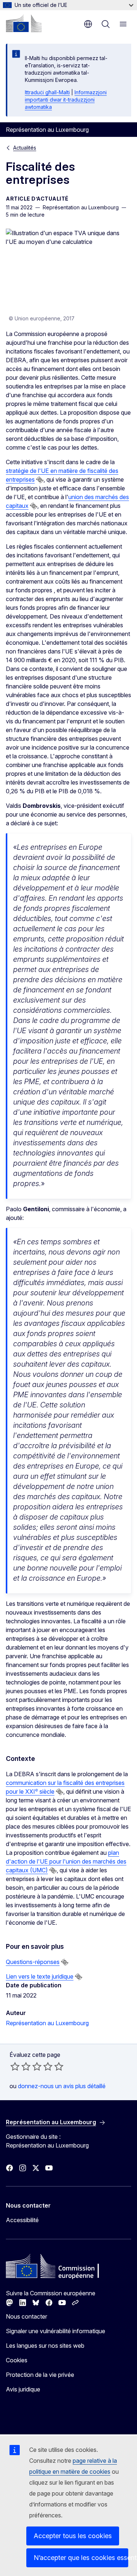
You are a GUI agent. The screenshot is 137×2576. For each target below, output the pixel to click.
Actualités (25, 148)
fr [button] (88, 24)
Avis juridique (23, 2389)
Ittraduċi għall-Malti (47, 92)
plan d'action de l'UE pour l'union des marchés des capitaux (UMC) (66, 1861)
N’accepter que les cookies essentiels (81, 2558)
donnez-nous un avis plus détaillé (62, 2086)
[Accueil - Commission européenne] (24, 23)
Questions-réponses (33, 1962)
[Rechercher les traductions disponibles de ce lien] (40, 480)
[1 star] (15, 2066)
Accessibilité (22, 2220)
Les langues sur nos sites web (45, 2346)
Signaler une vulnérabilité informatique (56, 2331)
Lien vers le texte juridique (40, 1976)
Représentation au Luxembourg (47, 2023)
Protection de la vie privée (40, 2375)
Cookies (17, 2360)
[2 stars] (20, 2066)
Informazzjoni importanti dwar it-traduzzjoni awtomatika (66, 100)
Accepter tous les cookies (73, 2536)
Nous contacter (26, 2316)
